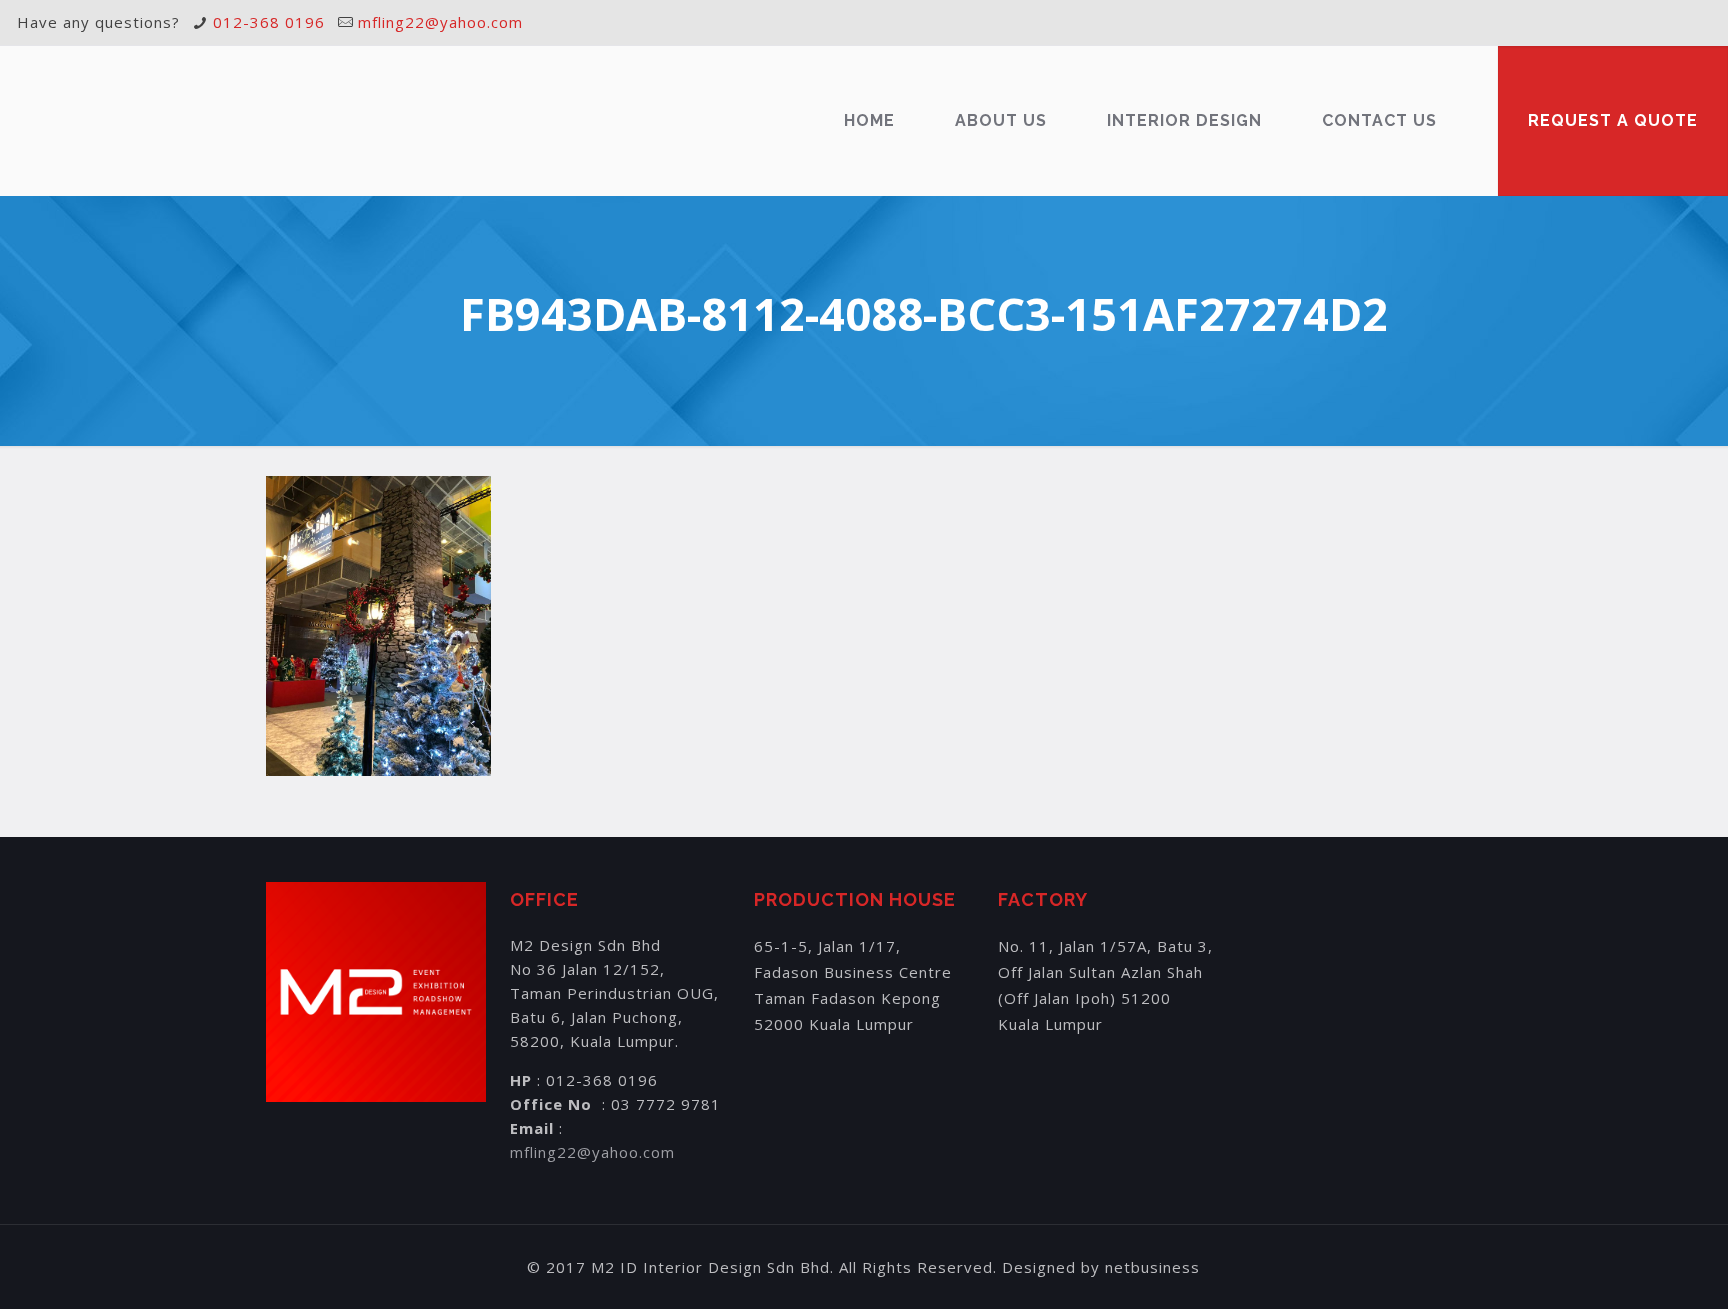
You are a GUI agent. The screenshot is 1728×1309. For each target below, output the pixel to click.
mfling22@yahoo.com (440, 22)
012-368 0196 (269, 22)
